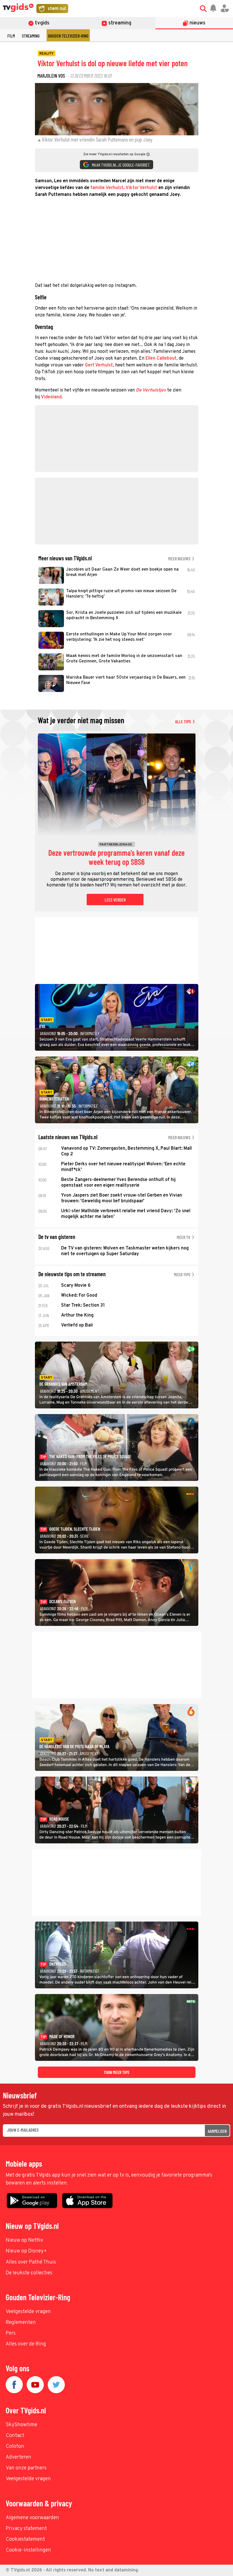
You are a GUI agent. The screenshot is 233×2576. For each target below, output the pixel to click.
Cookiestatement (25, 2539)
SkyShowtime (21, 2425)
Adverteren (18, 2457)
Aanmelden (217, 2131)
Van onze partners (26, 2468)
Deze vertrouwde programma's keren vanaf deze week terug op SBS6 (116, 857)
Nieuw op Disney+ (26, 2251)
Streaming (31, 36)
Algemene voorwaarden (32, 2518)
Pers (11, 2333)
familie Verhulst (107, 188)
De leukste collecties (29, 2273)
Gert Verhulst (99, 365)
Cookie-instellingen (28, 2550)
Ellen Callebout (161, 358)
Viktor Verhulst (141, 188)
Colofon (15, 2447)
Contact (15, 2436)
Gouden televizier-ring (68, 36)
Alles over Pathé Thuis (31, 2262)
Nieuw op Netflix (24, 2240)
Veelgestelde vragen (28, 2312)
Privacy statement (26, 2529)
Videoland (51, 397)
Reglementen (21, 2323)
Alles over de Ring (26, 2344)
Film (11, 36)
